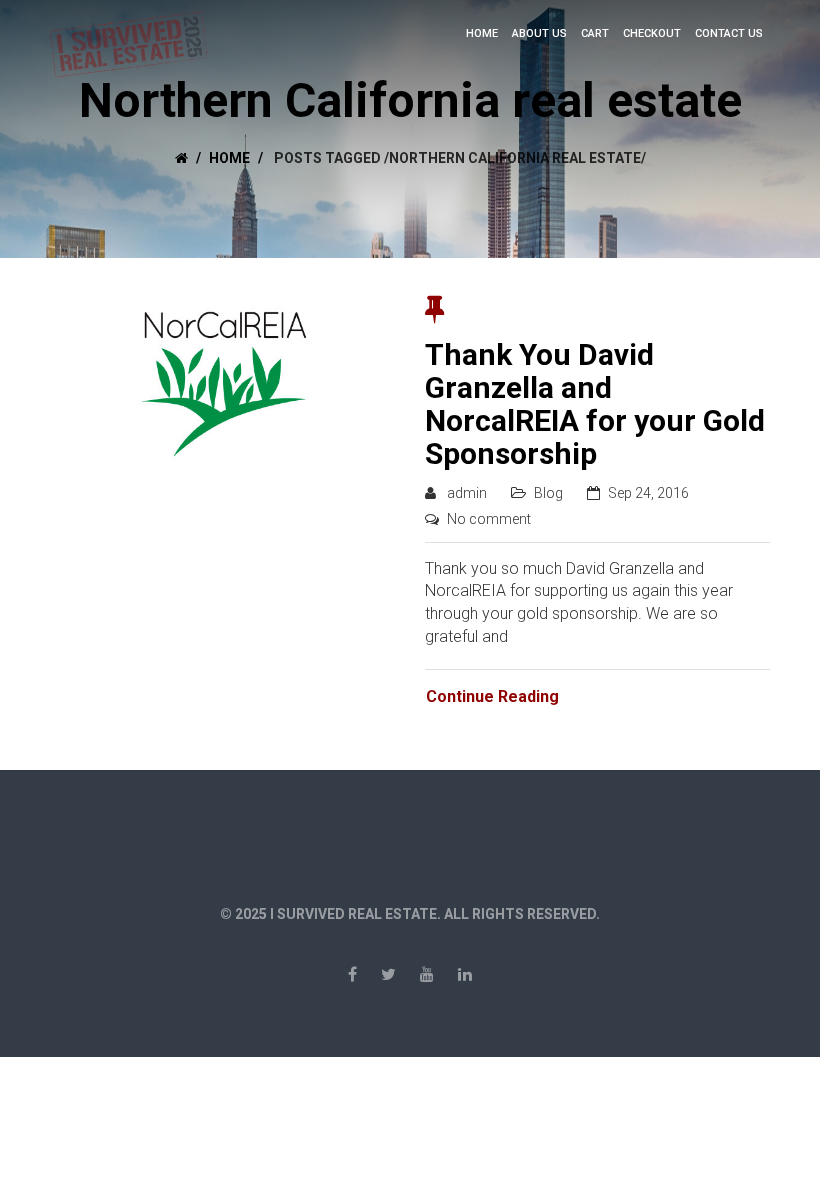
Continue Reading (492, 696)
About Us (539, 33)
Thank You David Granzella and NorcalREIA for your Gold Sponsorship (595, 404)
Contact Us (729, 33)
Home (482, 33)
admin (467, 493)
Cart (595, 33)
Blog (548, 493)
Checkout (652, 33)
